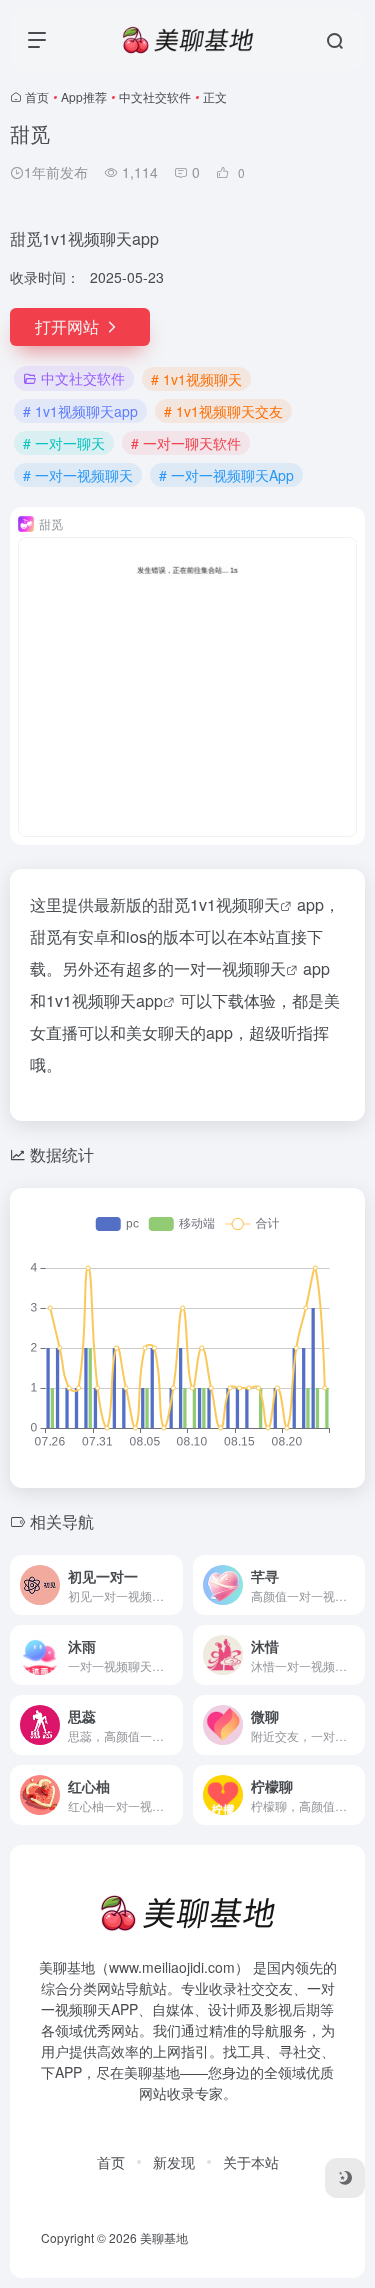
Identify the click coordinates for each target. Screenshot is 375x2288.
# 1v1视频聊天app (80, 411)
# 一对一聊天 (64, 443)
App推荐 (84, 96)
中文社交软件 (155, 96)
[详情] (172, 1585)
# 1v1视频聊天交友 (223, 411)
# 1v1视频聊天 (196, 379)
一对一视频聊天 (230, 968)
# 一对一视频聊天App (226, 475)
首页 (37, 96)
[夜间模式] (345, 2178)
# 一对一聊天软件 (186, 443)
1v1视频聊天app (104, 1000)
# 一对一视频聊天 (78, 475)
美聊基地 (164, 2237)
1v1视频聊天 (235, 904)
